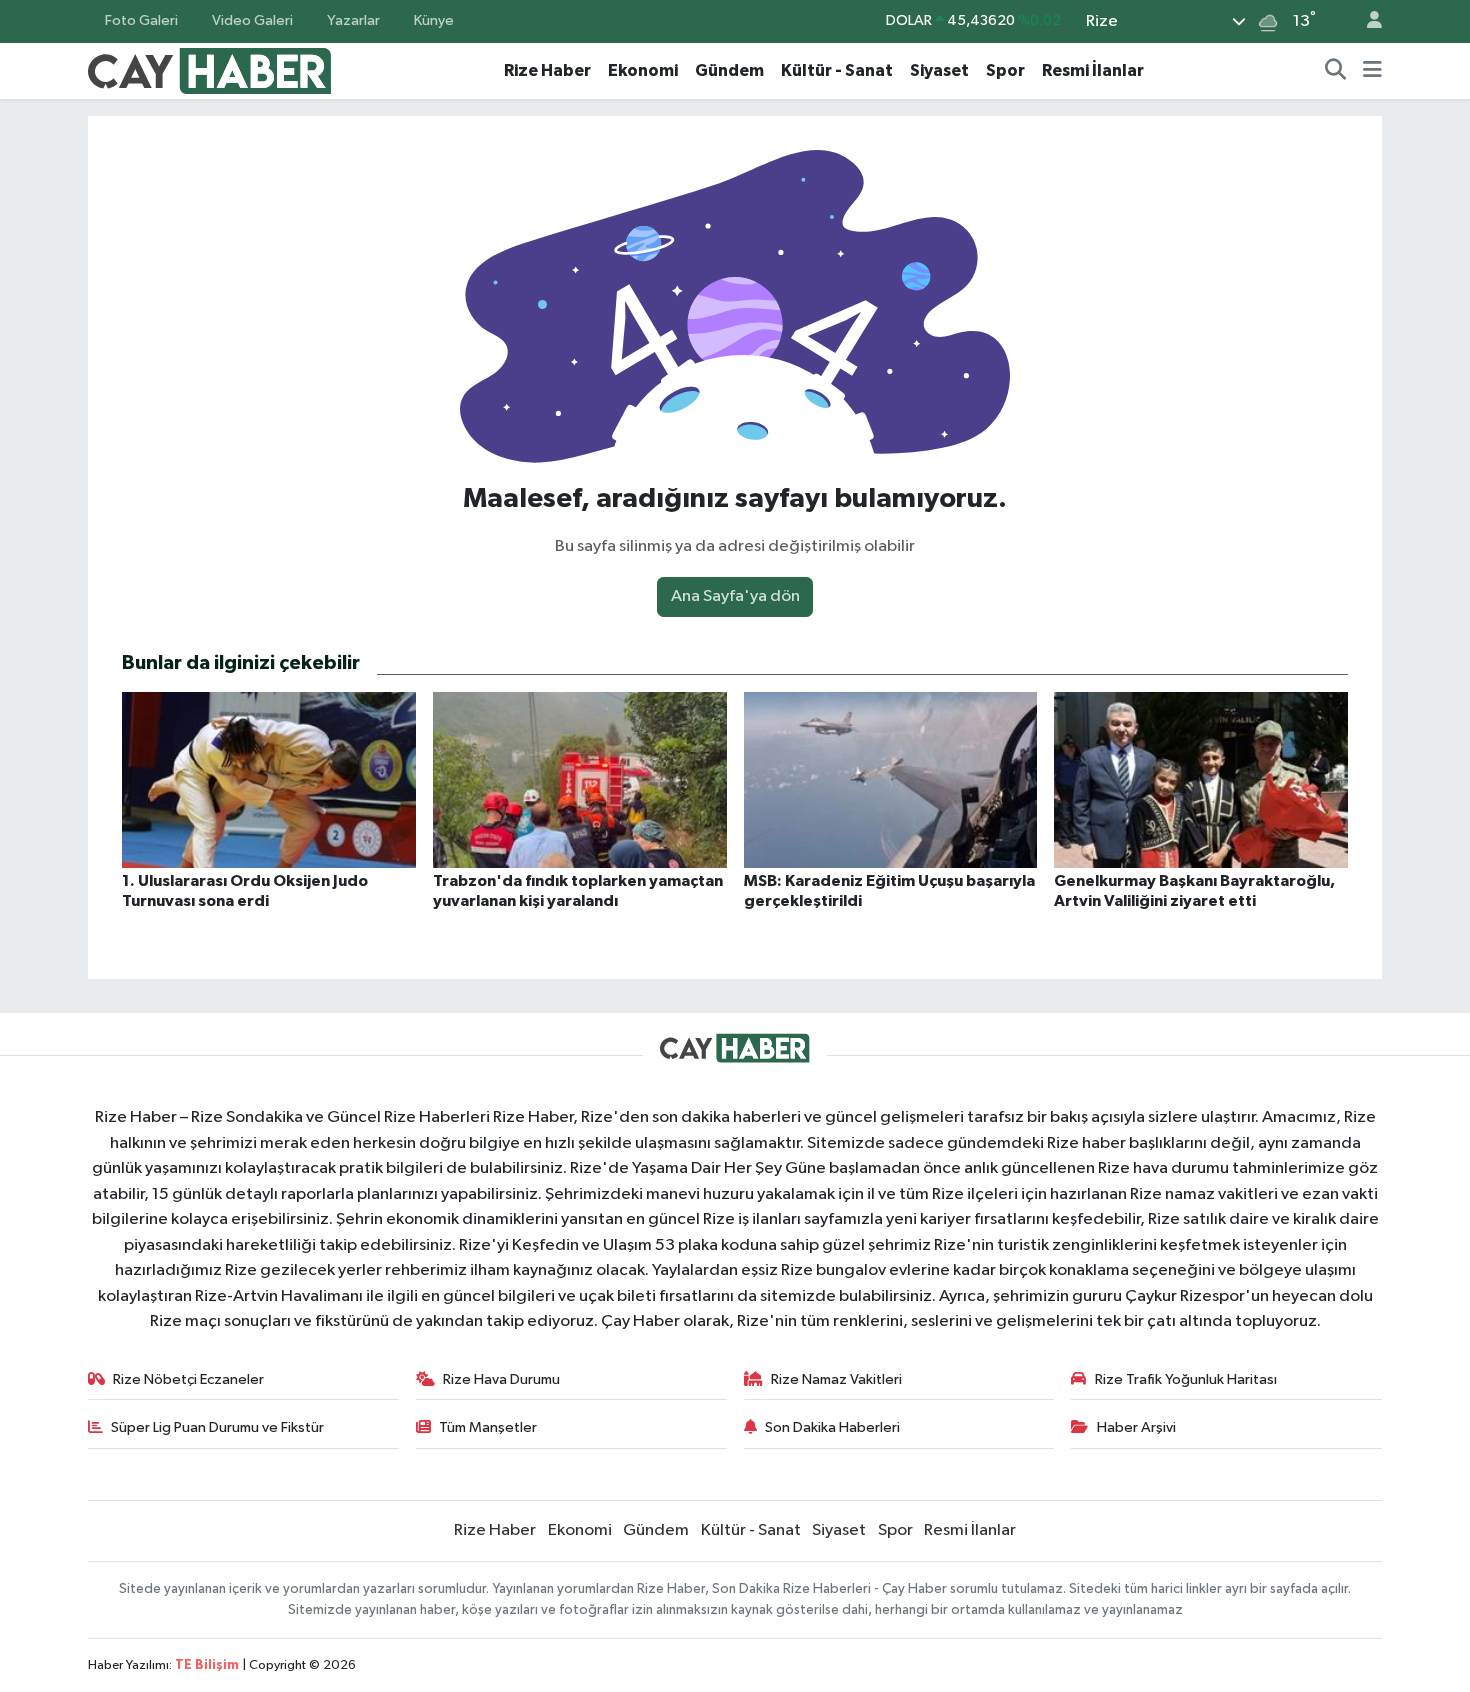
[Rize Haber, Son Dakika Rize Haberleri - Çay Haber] (210, 69)
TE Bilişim (207, 1665)
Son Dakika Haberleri (832, 1427)
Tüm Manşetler (488, 1427)
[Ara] (1336, 71)
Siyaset (939, 70)
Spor (1005, 70)
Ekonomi (643, 70)
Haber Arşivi (1136, 1427)
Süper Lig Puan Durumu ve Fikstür (217, 1427)
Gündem (729, 70)
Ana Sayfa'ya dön (735, 596)
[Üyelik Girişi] (1366, 21)
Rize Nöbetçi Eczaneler (188, 1379)
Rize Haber (547, 70)
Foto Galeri (141, 20)
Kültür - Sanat (837, 70)
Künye (434, 20)
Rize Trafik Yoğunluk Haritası (1186, 1379)
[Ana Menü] (1372, 71)
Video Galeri (252, 20)
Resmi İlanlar (1093, 70)
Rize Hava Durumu (501, 1379)
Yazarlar (353, 20)
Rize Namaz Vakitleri (836, 1379)
